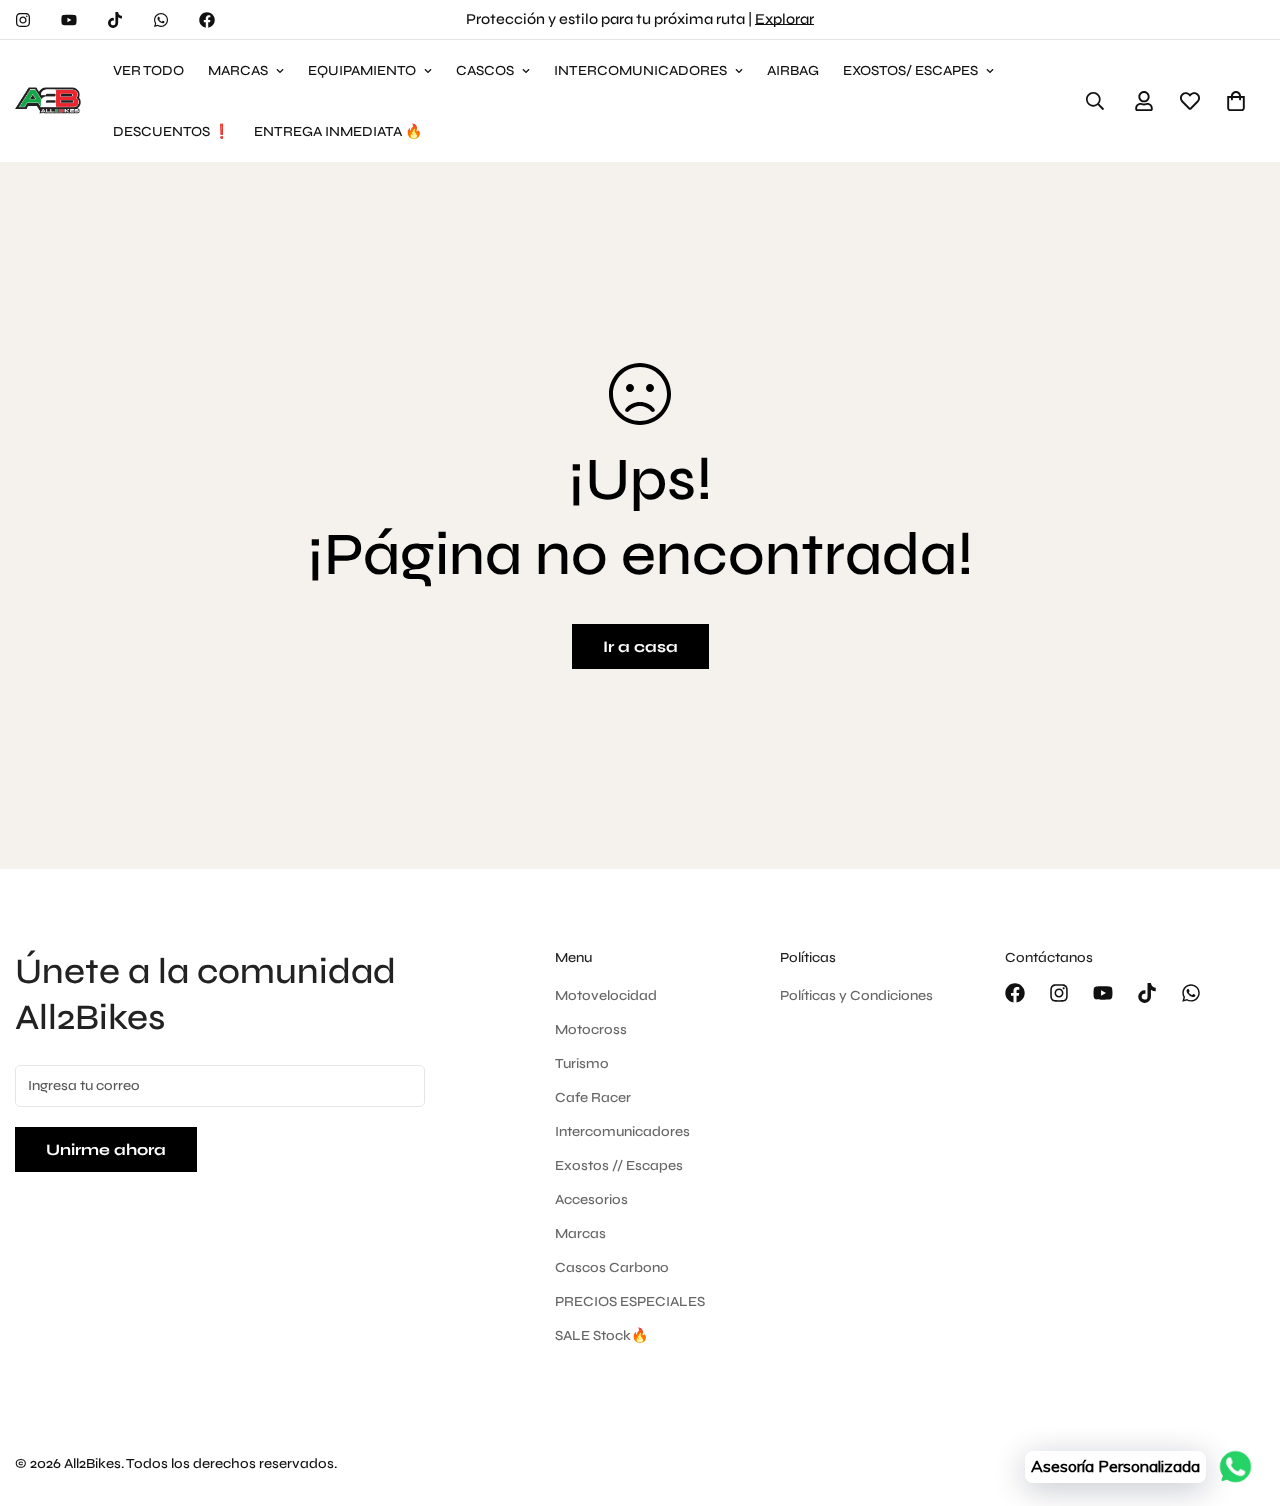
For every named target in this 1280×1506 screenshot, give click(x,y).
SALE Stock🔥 (601, 1335)
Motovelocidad (606, 995)
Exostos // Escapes (619, 1165)
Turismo (582, 1063)
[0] (1236, 101)
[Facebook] (207, 20)
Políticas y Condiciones (856, 995)
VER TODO (148, 70)
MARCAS (238, 70)
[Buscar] (1095, 101)
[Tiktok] (115, 20)
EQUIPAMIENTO (362, 70)
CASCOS (485, 70)
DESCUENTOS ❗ (171, 131)
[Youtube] (69, 20)
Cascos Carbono (612, 1267)
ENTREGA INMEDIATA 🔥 (338, 131)
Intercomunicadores (622, 1131)
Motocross (591, 1029)
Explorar (784, 19)
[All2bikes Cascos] (50, 101)
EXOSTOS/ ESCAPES (910, 70)
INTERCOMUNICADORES (640, 70)
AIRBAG (793, 70)
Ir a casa (640, 646)
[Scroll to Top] (1241, 1397)
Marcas (580, 1233)
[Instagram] (23, 20)
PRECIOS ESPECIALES (630, 1301)
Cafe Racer (593, 1097)
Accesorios (591, 1199)
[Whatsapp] (161, 20)
